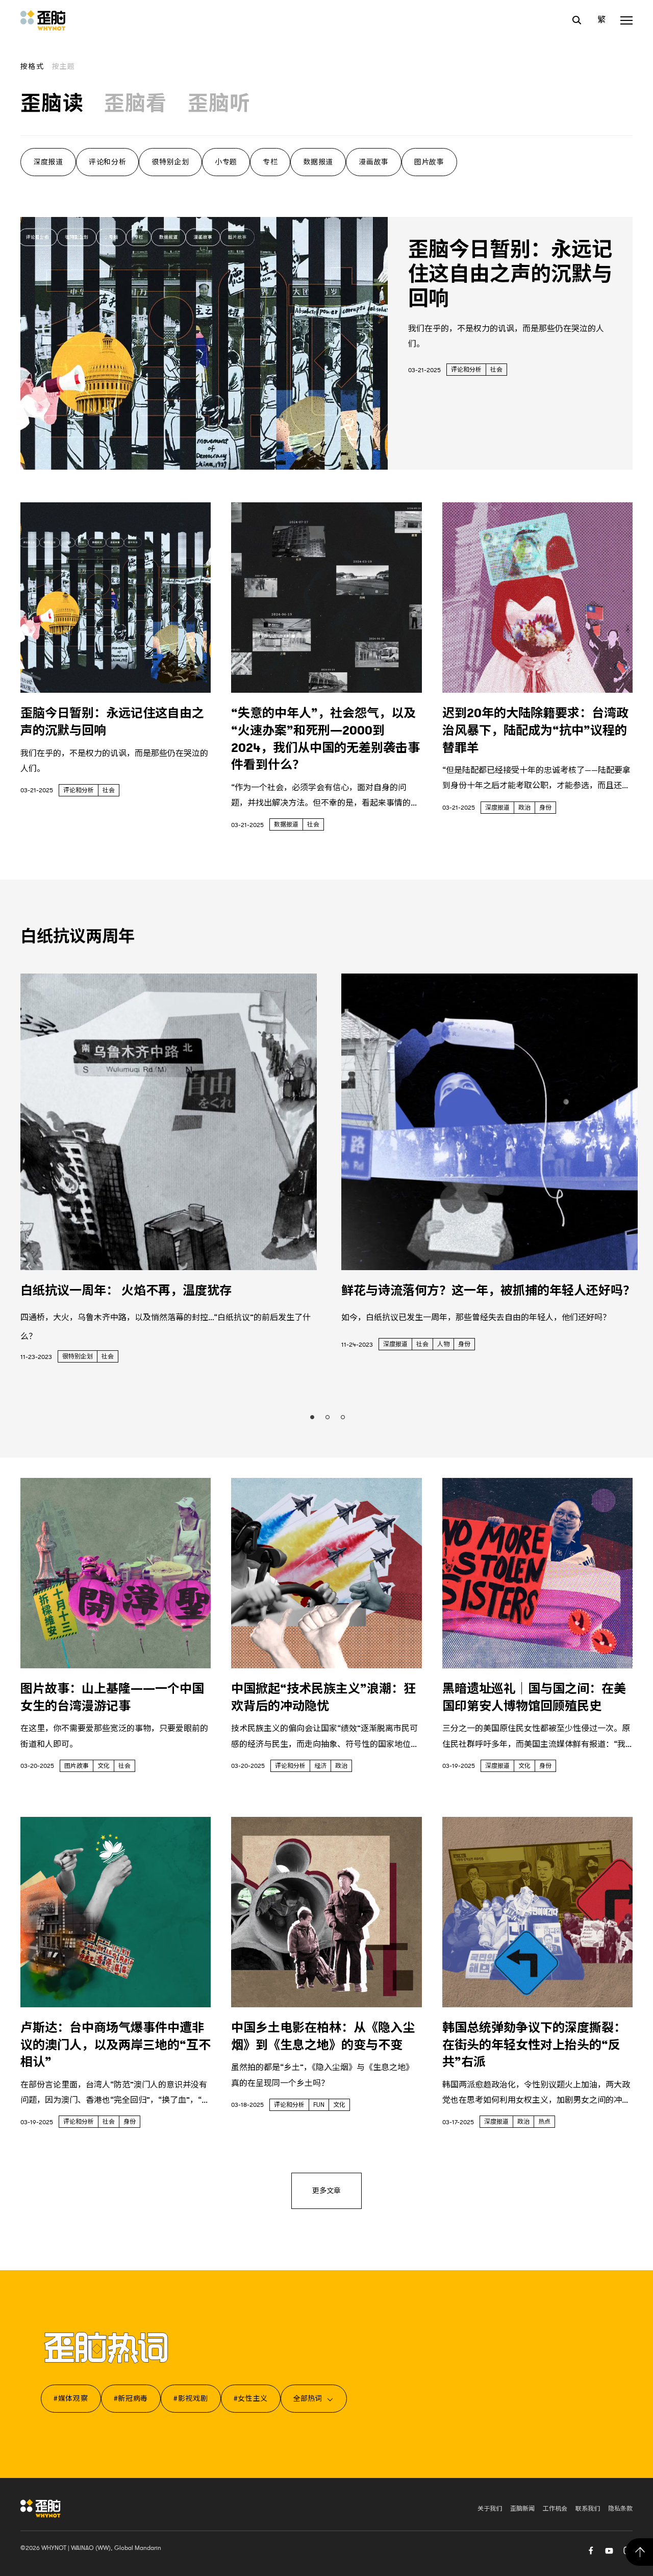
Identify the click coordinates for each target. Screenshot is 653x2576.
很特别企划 (170, 162)
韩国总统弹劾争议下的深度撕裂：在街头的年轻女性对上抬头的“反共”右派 (534, 2045)
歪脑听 (219, 104)
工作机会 (555, 2509)
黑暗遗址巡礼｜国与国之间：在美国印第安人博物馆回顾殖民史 (534, 1697)
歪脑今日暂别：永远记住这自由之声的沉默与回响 (510, 274)
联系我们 (588, 2509)
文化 (104, 1766)
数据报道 (318, 162)
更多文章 (326, 2191)
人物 (443, 1344)
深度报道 (48, 162)
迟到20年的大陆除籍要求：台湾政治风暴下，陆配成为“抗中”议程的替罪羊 (535, 730)
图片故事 (429, 162)
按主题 (64, 66)
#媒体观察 (71, 2398)
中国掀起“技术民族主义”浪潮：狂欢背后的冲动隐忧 (323, 1697)
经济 (320, 1766)
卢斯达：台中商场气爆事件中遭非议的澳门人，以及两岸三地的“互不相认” (116, 2045)
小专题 (226, 162)
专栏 (270, 162)
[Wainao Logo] (41, 2508)
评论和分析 (108, 162)
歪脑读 (52, 104)
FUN (319, 2105)
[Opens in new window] (609, 2549)
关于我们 (490, 2509)
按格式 (32, 66)
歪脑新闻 (522, 2509)
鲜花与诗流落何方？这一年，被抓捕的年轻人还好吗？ (488, 1291)
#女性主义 (251, 2398)
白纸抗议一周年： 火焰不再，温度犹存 (126, 1291)
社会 (496, 370)
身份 (545, 808)
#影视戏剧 (191, 2398)
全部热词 (308, 2398)
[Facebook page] (591, 2549)
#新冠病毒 (131, 2398)
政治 (524, 808)
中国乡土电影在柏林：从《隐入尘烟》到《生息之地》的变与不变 (323, 2036)
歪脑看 (136, 104)
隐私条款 (620, 2509)
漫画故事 (374, 162)
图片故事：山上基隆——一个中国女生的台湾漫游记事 (112, 1697)
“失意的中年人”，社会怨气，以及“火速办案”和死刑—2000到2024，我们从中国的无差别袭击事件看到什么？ (325, 739)
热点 (544, 2122)
